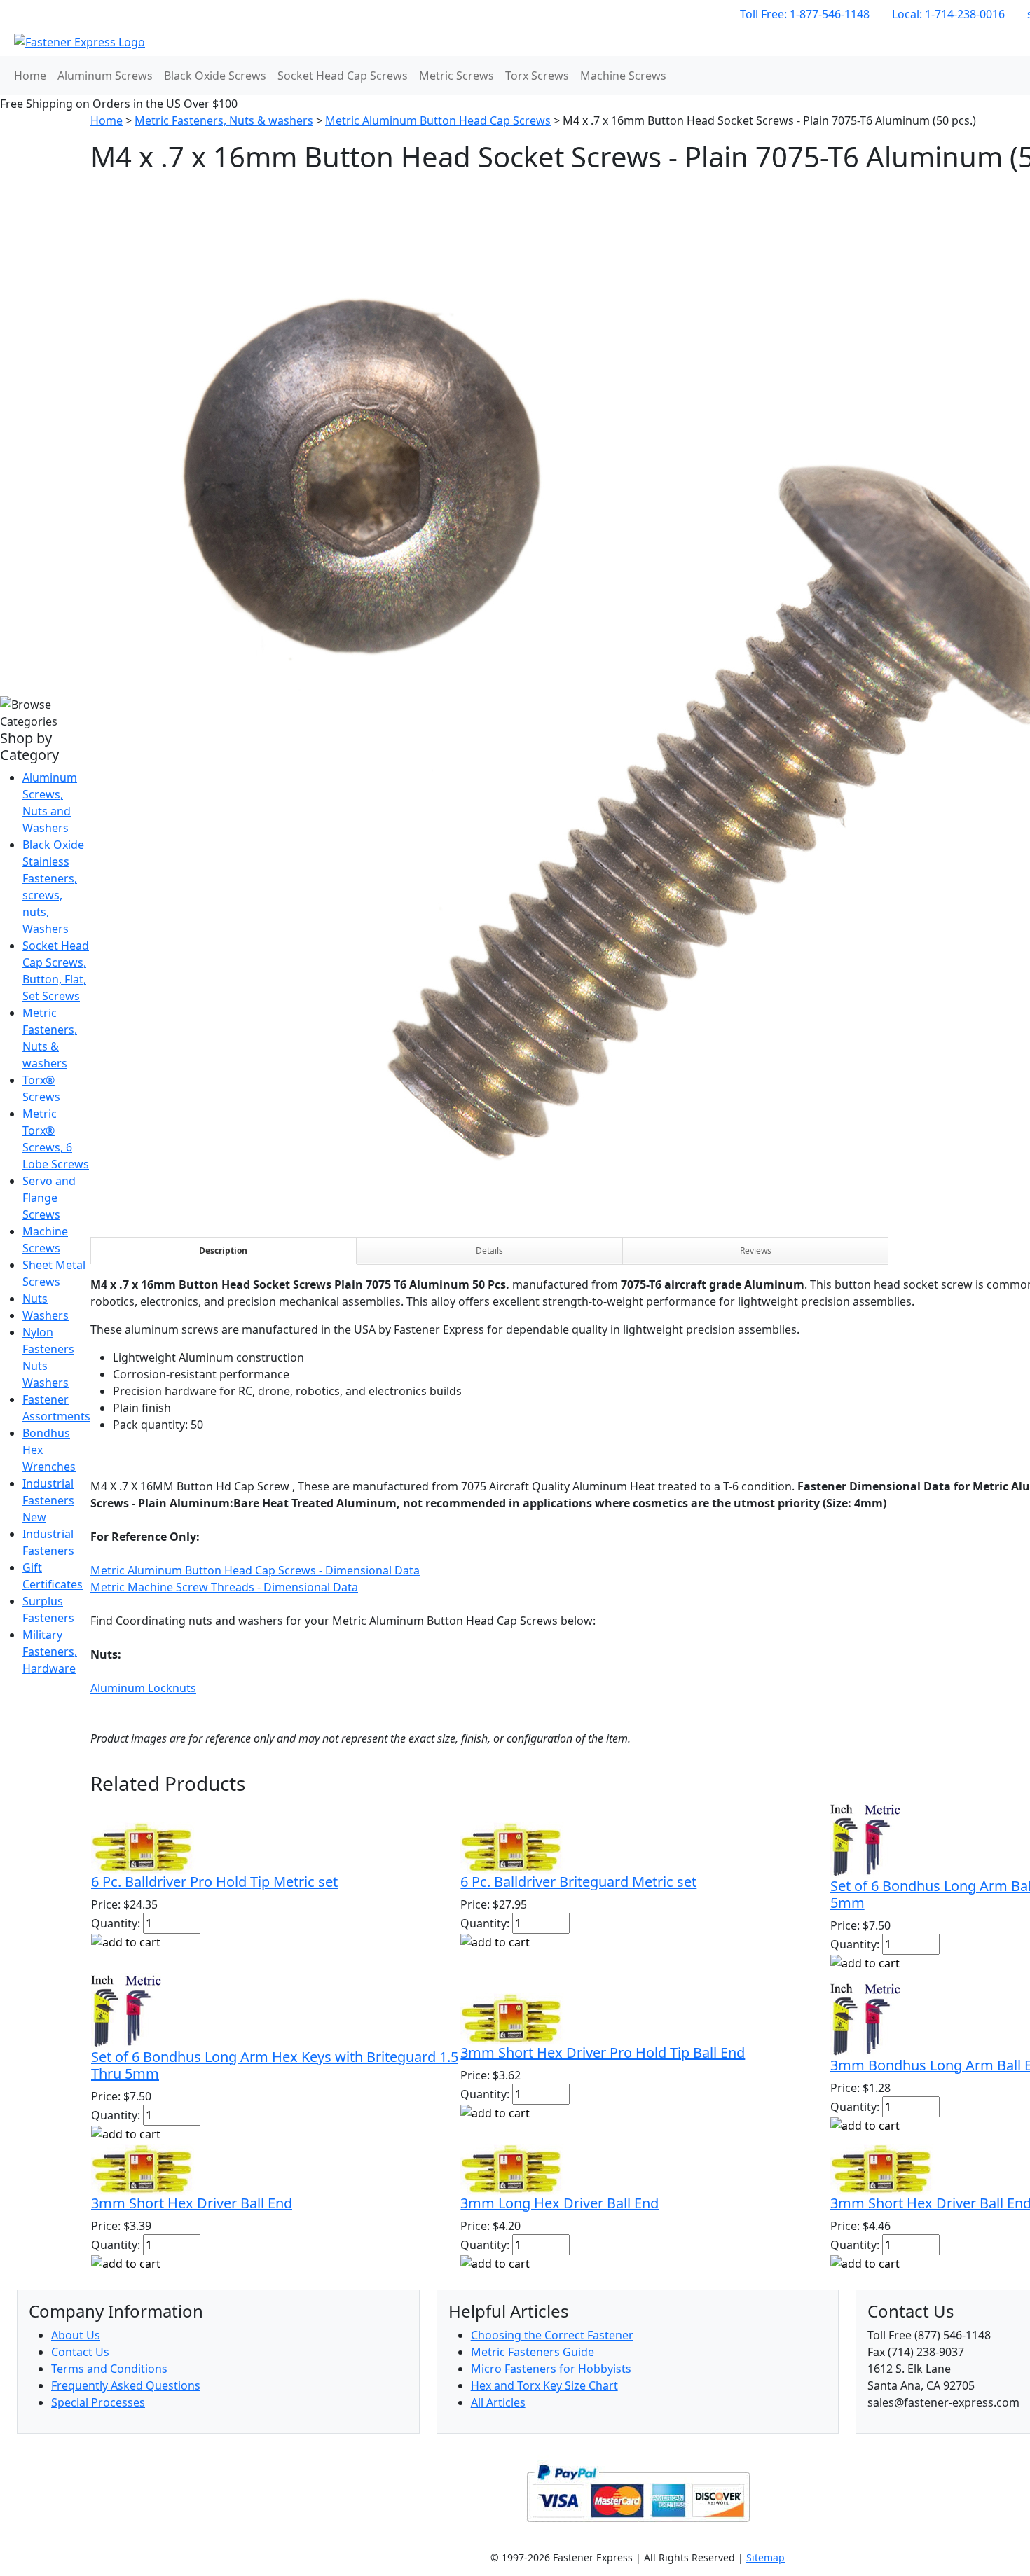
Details (489, 1251)
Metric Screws (456, 76)
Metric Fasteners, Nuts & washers (224, 120)
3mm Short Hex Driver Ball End (192, 2203)
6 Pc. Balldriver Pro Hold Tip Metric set (214, 1882)
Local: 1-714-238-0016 (948, 14)
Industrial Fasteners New (48, 1500)
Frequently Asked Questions (126, 2385)
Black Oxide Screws (215, 76)
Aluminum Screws (105, 76)
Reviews (756, 1251)
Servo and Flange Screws (49, 1198)
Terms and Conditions (109, 2369)
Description (223, 1251)
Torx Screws (537, 76)
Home (30, 76)
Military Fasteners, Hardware (50, 1651)
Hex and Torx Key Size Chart (544, 2385)
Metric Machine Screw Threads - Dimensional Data (224, 1587)
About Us (76, 2335)
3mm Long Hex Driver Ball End (559, 2203)
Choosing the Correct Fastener (552, 2335)
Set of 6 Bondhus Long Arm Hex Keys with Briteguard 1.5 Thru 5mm (275, 2065)
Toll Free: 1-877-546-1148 (805, 14)
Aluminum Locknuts (143, 1688)
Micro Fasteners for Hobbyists (551, 2369)
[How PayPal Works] (638, 2493)
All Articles (498, 2402)
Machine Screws (623, 76)
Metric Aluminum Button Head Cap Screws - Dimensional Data (255, 1570)
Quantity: (116, 1923)
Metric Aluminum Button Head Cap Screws (438, 120)
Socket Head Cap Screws (343, 76)
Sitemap (765, 2557)
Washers (46, 1315)
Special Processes (98, 2402)
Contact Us (80, 2352)
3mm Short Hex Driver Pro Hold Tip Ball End (603, 2052)
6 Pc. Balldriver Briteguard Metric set (578, 1882)
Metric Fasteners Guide (533, 2352)
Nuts (35, 1299)
